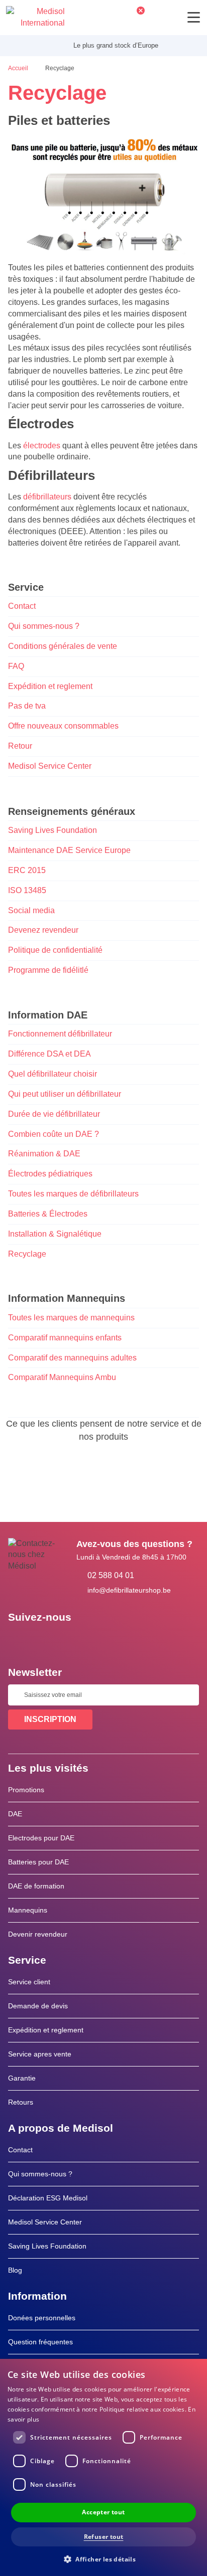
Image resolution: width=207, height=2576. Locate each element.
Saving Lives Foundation (53, 830)
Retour (20, 746)
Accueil (19, 68)
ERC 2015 (27, 870)
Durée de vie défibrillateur (54, 1114)
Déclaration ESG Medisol (48, 2198)
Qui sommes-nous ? (44, 626)
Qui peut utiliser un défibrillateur (65, 1094)
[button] (103, 2559)
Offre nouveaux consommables (63, 726)
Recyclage (27, 1254)
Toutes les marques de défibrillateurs (73, 1194)
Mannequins (28, 1910)
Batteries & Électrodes (48, 1214)
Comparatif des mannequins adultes (72, 1358)
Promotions (26, 1790)
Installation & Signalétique (55, 1234)
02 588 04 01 (111, 1575)
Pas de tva (27, 706)
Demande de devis (38, 2006)
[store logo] (35, 18)
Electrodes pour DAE (41, 1838)
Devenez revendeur (43, 930)
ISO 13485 (27, 890)
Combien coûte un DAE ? (54, 1134)
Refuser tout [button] (104, 2537)
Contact (22, 606)
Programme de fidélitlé (48, 970)
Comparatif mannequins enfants (65, 1338)
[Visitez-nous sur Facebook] (19, 1640)
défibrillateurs (47, 497)
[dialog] (103, 2467)
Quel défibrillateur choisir (53, 1074)
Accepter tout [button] (103, 2512)
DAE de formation (36, 1886)
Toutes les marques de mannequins (71, 1318)
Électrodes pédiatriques (50, 1174)
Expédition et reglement (50, 686)
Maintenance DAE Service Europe (69, 850)
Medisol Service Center (50, 766)
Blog (15, 2270)
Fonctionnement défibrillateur (60, 1034)
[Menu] (194, 17)
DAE (15, 1814)
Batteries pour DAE (38, 1862)
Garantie (22, 2078)
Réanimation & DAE (44, 1154)
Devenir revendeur (38, 1934)
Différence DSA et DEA (49, 1054)
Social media (31, 910)
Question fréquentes (40, 2342)
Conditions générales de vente (63, 646)
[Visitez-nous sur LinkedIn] (48, 1640)
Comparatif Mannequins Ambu (62, 1377)
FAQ (16, 666)
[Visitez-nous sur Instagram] (77, 1640)
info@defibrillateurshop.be (129, 1590)
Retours (21, 2102)
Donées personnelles (42, 2318)
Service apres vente (40, 2054)
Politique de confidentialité (55, 950)
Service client (29, 1982)
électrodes (42, 446)
